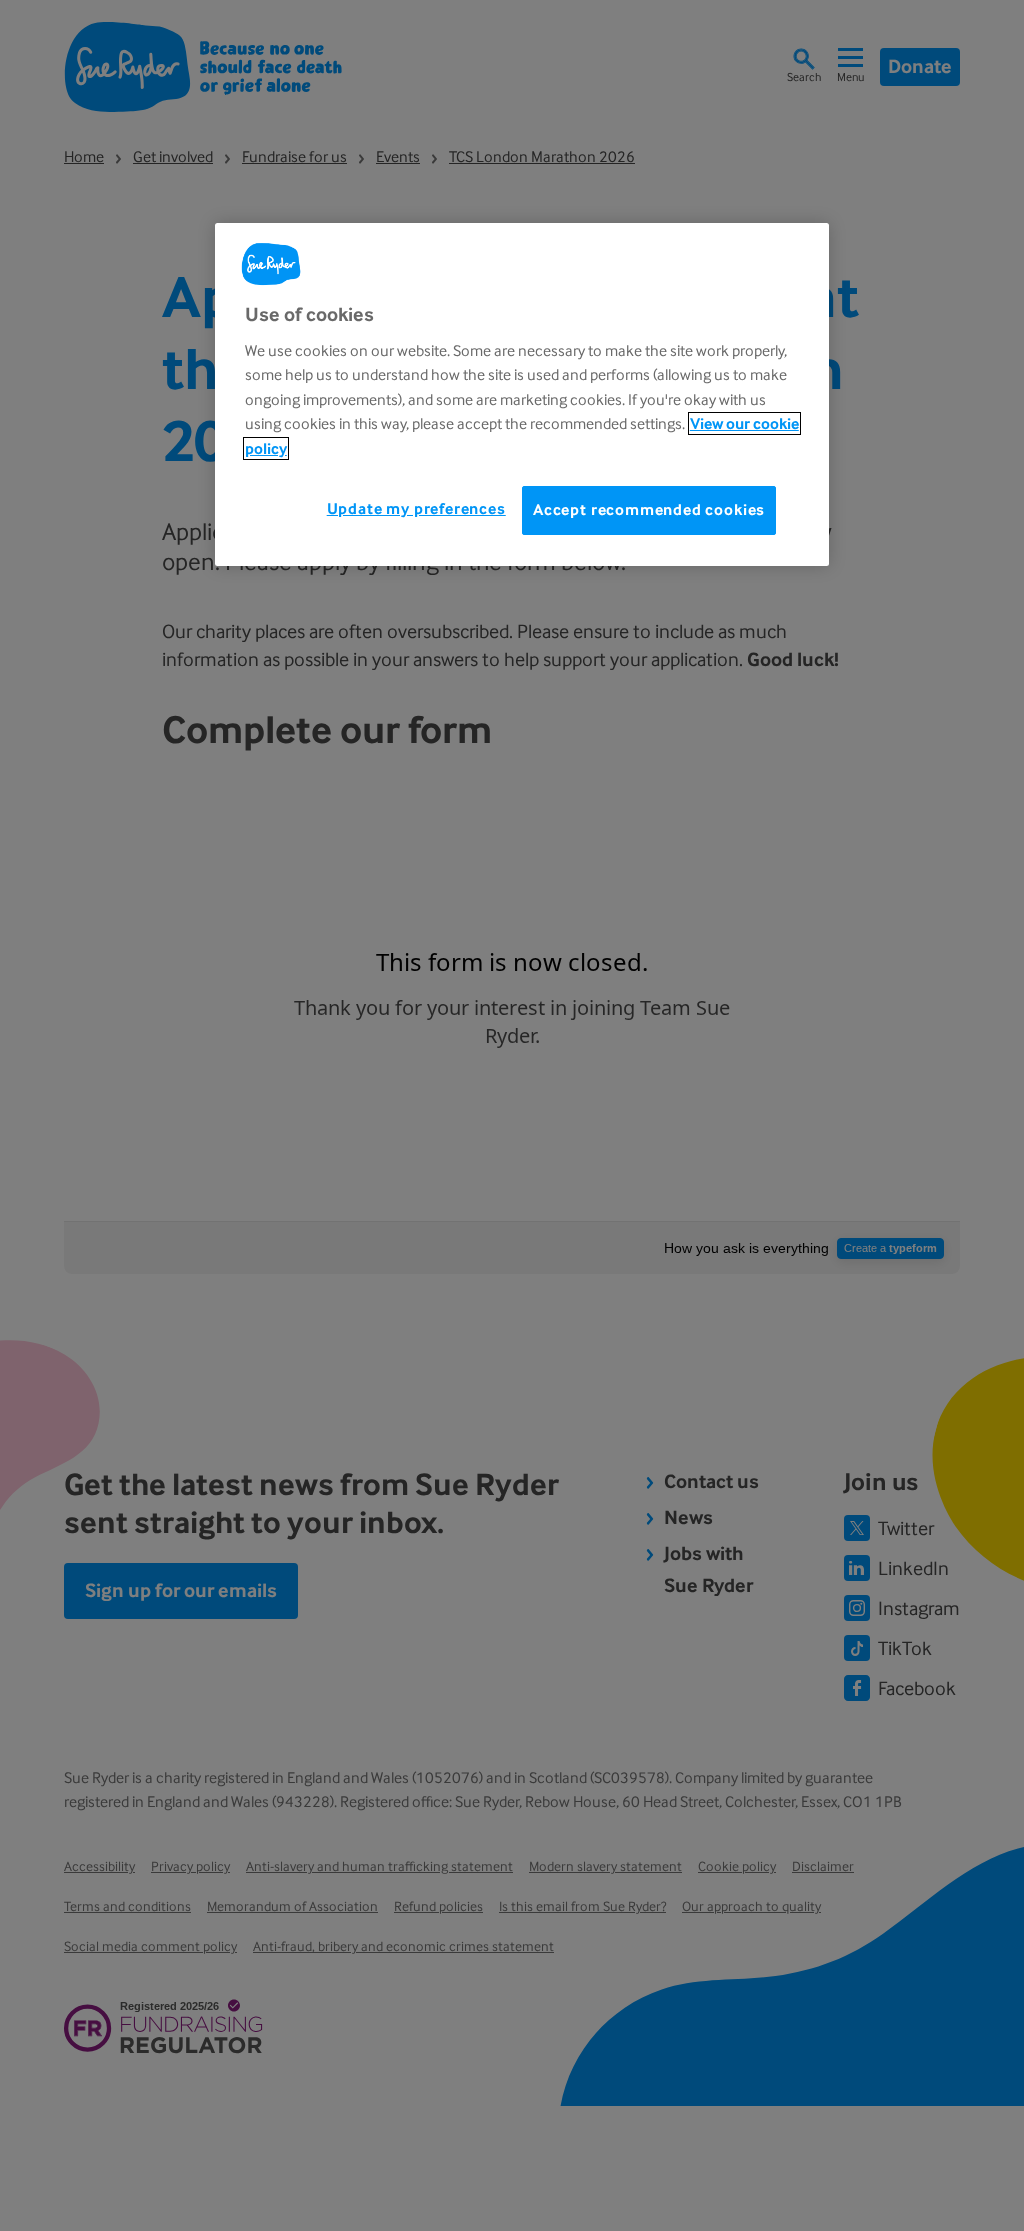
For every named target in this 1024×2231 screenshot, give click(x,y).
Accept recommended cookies (649, 509)
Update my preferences (416, 508)
